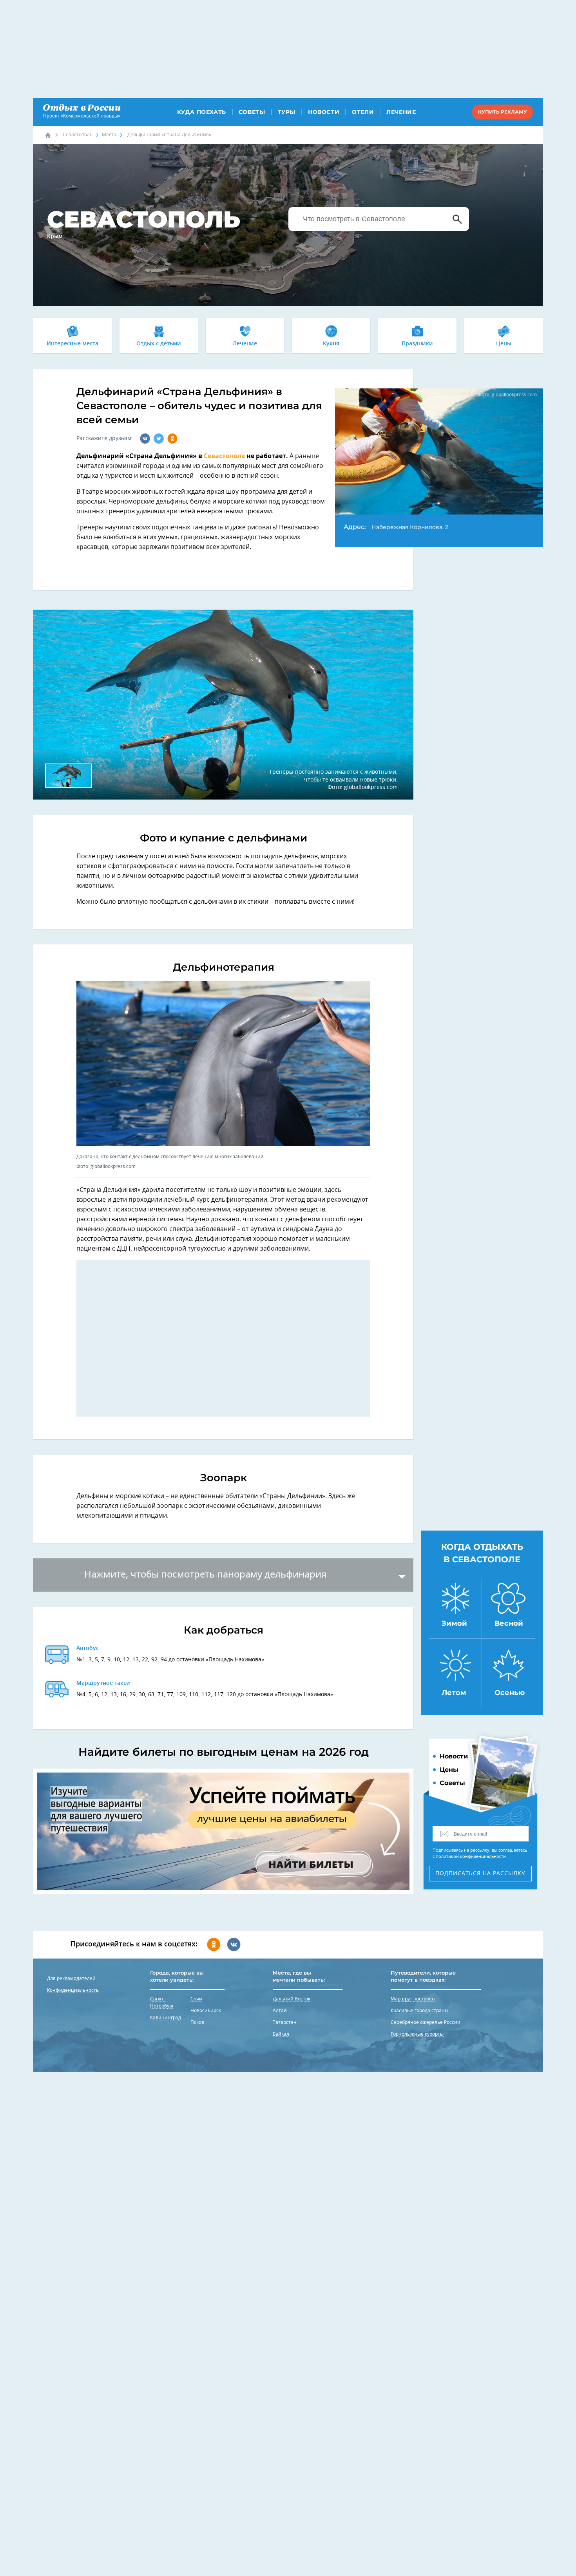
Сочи (196, 1999)
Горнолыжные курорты (417, 2034)
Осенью (510, 1693)
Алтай (280, 2011)
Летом (454, 1693)
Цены (504, 344)
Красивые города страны (419, 2011)
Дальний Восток (292, 1999)
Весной (509, 1623)
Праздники (417, 344)
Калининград (166, 2018)
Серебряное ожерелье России (426, 2022)
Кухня (331, 344)
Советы (252, 112)
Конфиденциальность (73, 1990)
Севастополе (224, 456)
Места (109, 135)
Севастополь (78, 135)
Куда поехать (202, 112)
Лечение (401, 112)
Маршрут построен (413, 1999)
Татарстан (285, 2022)
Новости (324, 112)
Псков (197, 2022)
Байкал (281, 2034)
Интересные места (72, 344)
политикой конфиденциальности (471, 1857)
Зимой (454, 1623)
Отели (363, 112)
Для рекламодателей (71, 1978)
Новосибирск (206, 2011)
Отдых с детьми (159, 344)
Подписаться (480, 1874)
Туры (287, 112)
